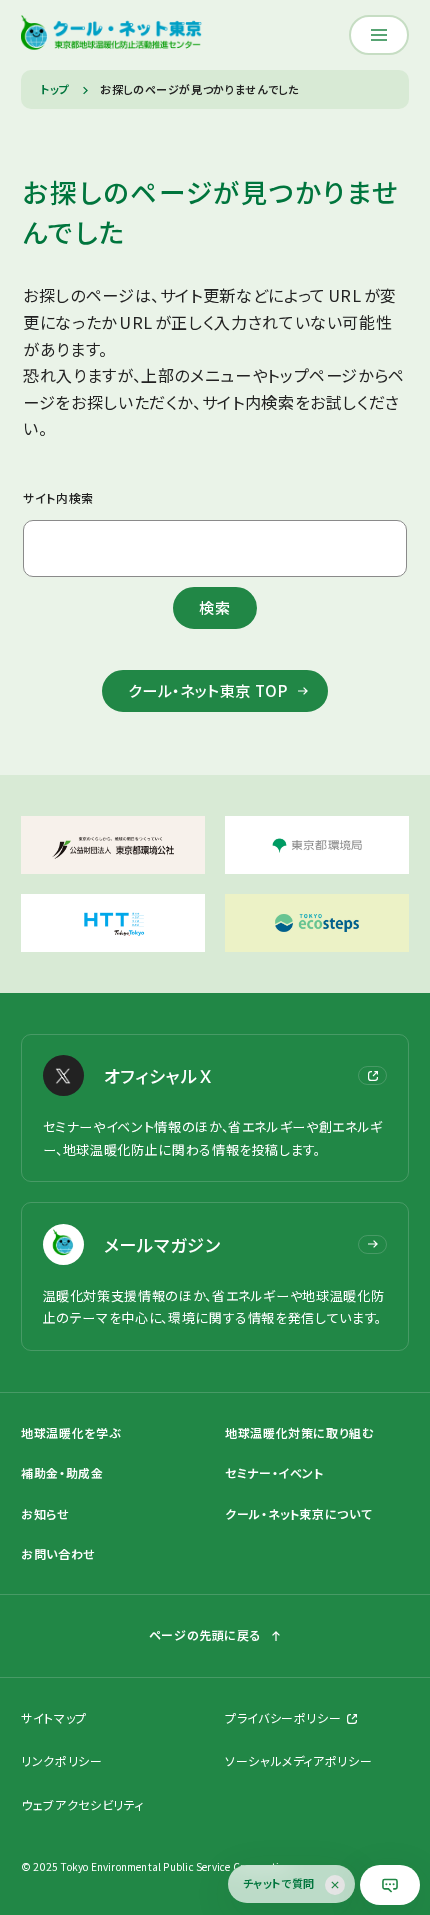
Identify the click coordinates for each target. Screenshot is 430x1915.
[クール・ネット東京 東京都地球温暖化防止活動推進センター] (111, 35)
